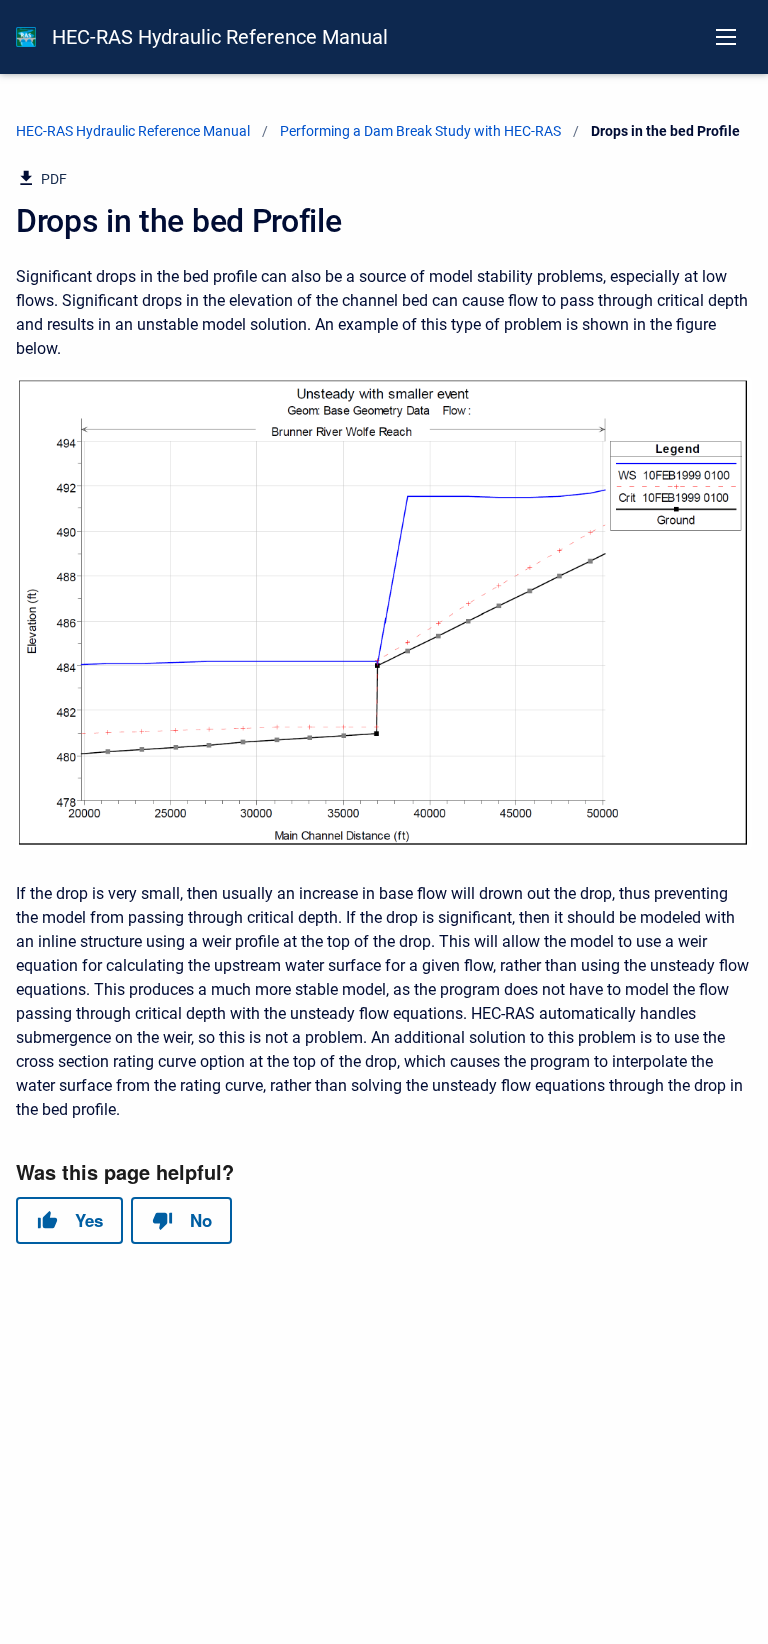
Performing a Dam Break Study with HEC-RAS (420, 131)
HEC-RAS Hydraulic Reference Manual (220, 37)
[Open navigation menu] (726, 37)
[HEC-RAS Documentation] (26, 37)
